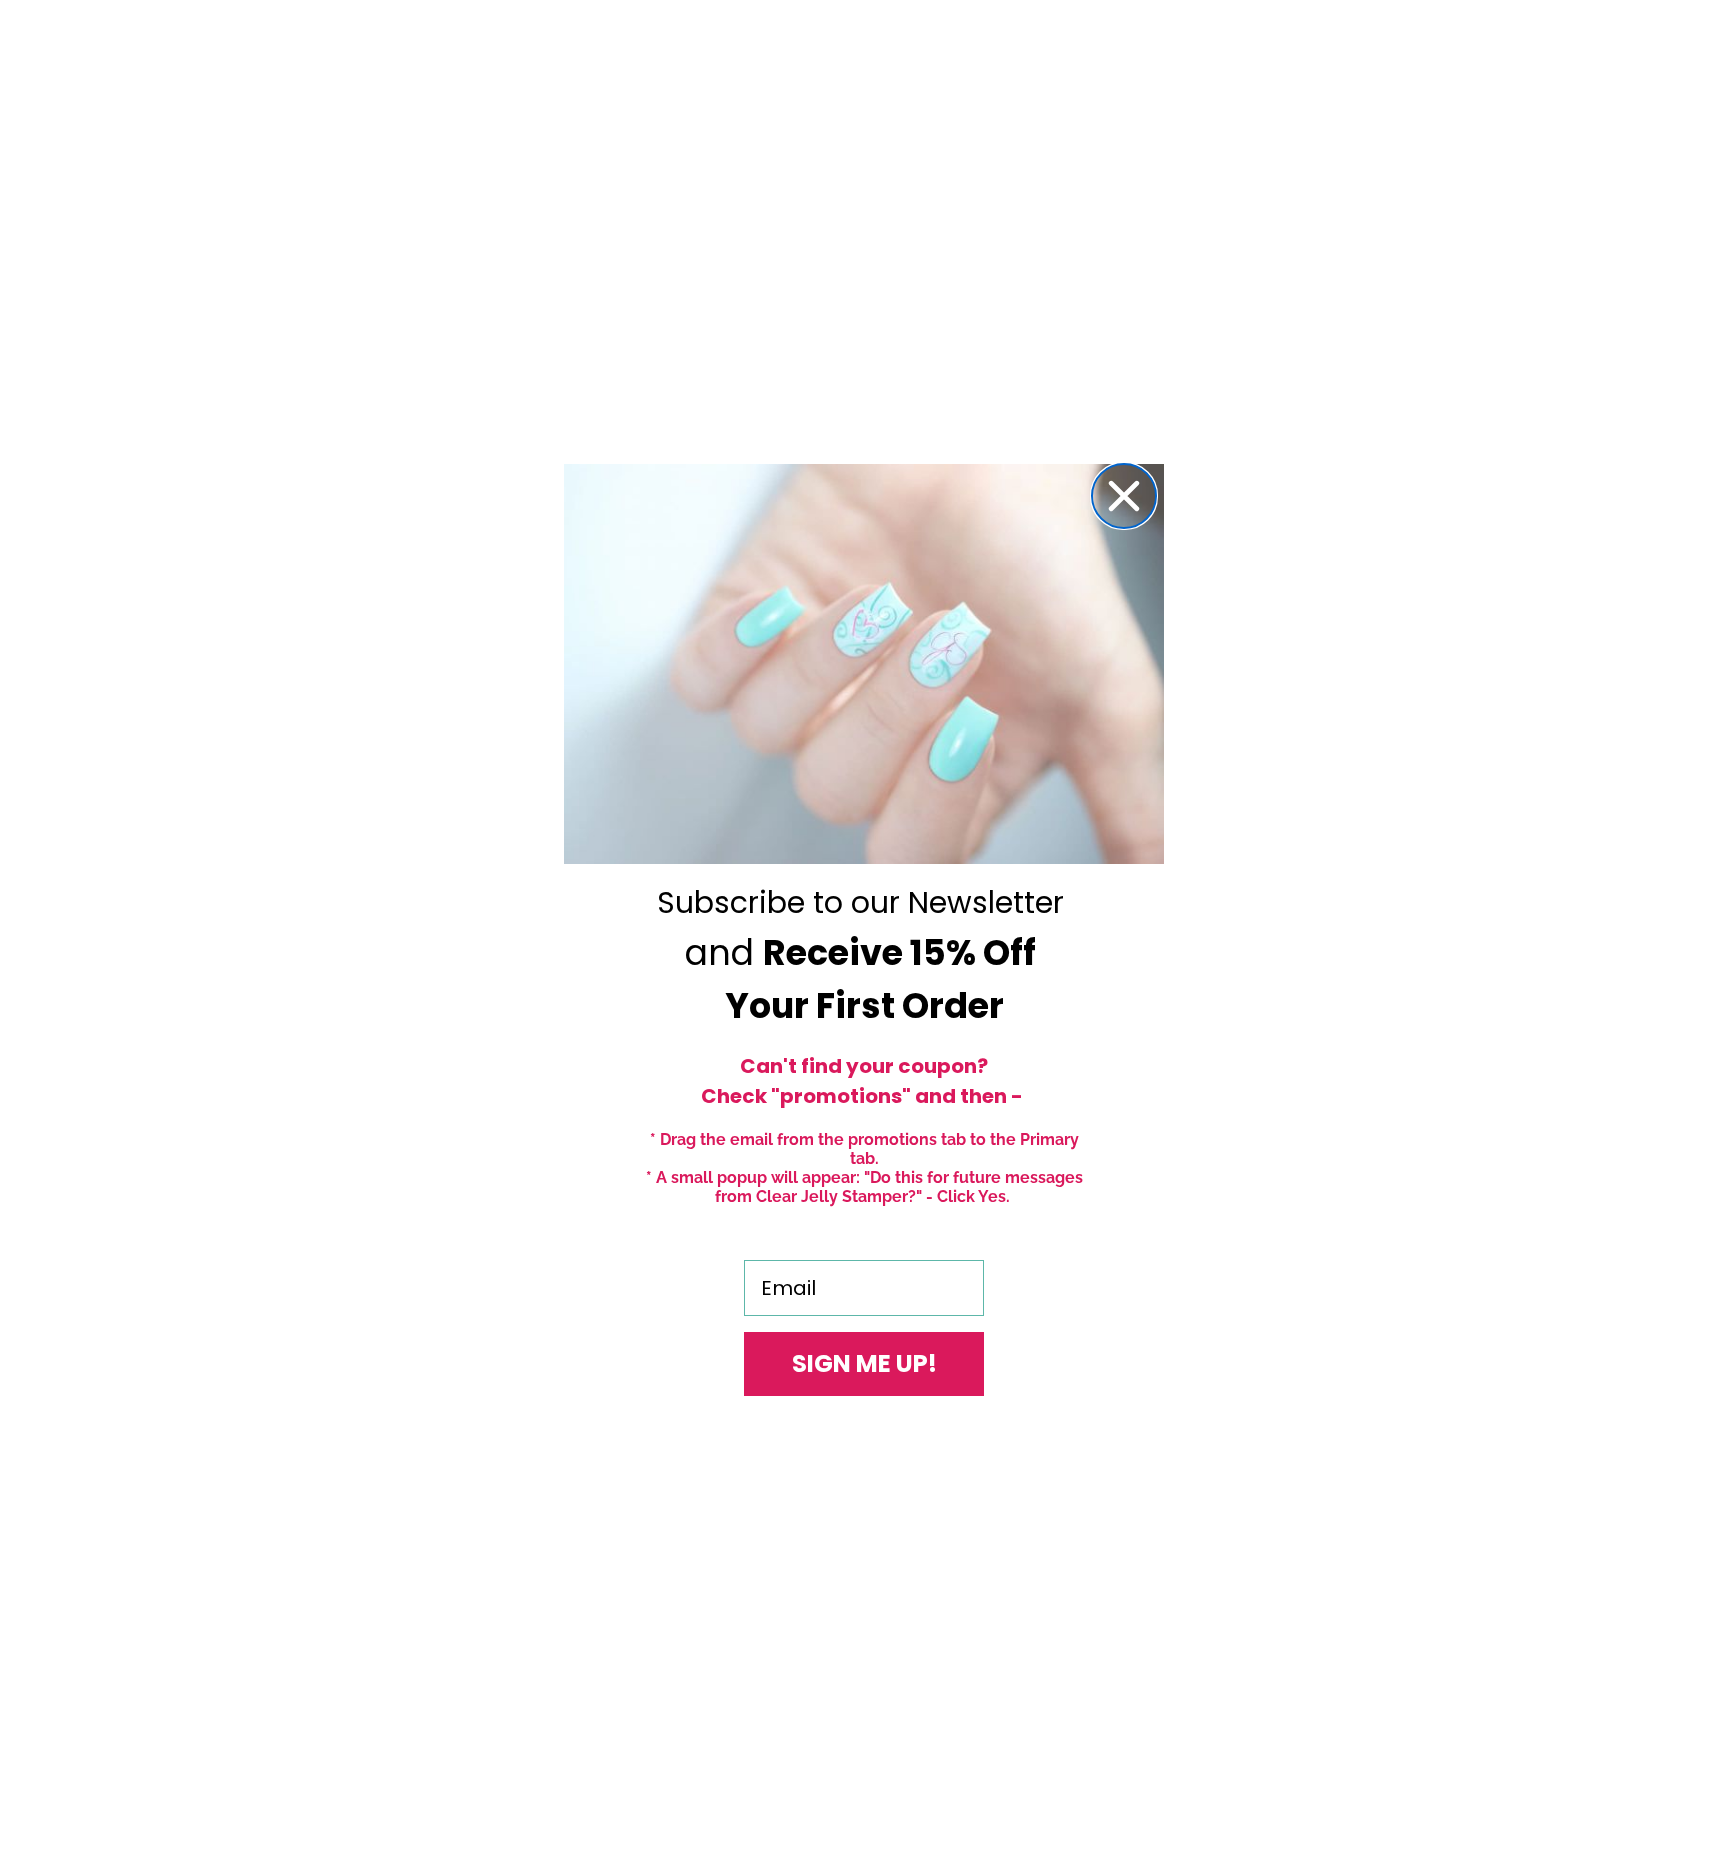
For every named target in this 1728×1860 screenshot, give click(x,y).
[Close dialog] (1124, 496)
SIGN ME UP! (864, 1363)
